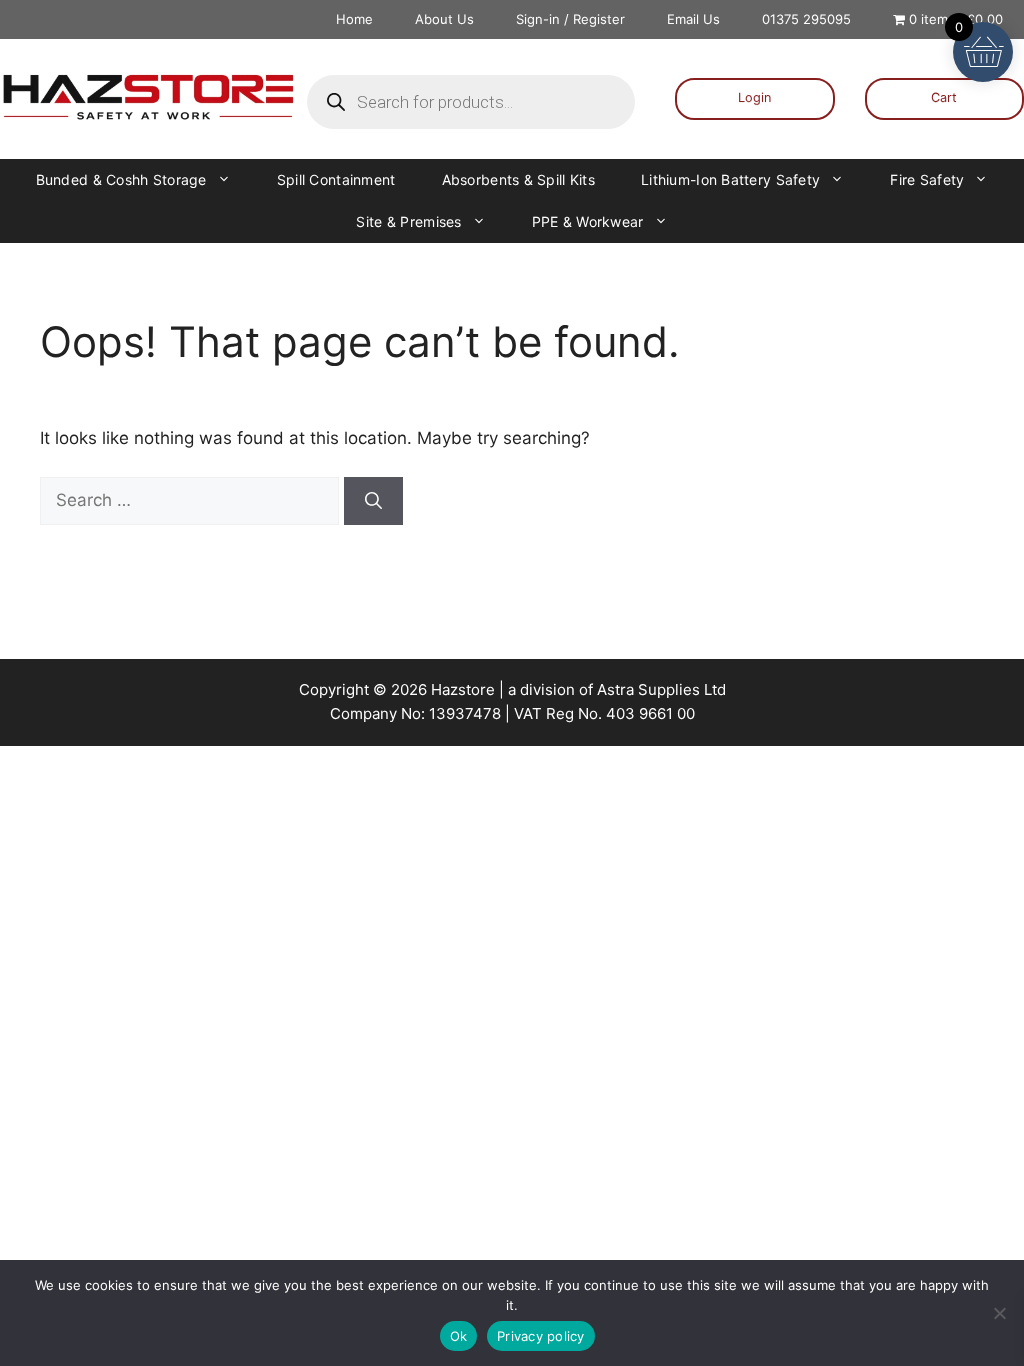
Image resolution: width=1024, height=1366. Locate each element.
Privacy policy (541, 1336)
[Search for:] (192, 500)
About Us (444, 19)
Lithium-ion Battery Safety (730, 179)
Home (354, 19)
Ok (459, 1336)
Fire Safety (927, 179)
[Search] (373, 501)
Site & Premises (408, 221)
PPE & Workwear (588, 221)
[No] (999, 1313)
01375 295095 (806, 19)
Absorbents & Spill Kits (518, 179)
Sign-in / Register (570, 19)
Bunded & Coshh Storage (121, 179)
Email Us (693, 19)
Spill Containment (336, 179)
